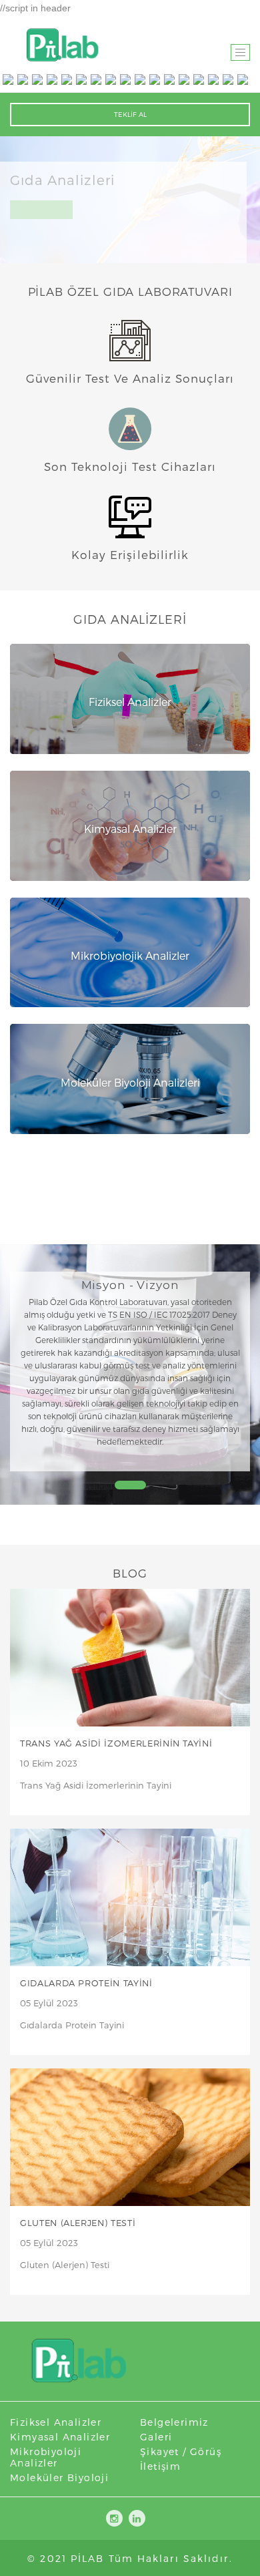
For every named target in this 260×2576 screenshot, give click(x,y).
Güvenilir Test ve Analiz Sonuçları (130, 378)
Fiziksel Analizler (56, 2422)
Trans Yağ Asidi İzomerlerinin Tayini (116, 1743)
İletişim (160, 2466)
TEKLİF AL (130, 114)
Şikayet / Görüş (181, 2451)
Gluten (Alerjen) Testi (78, 2223)
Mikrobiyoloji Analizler (46, 2457)
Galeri (156, 2437)
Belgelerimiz (174, 2422)
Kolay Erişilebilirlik (130, 554)
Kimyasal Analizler (60, 2437)
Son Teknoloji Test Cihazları (130, 466)
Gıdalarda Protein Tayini (86, 1983)
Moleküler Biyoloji (59, 2477)
